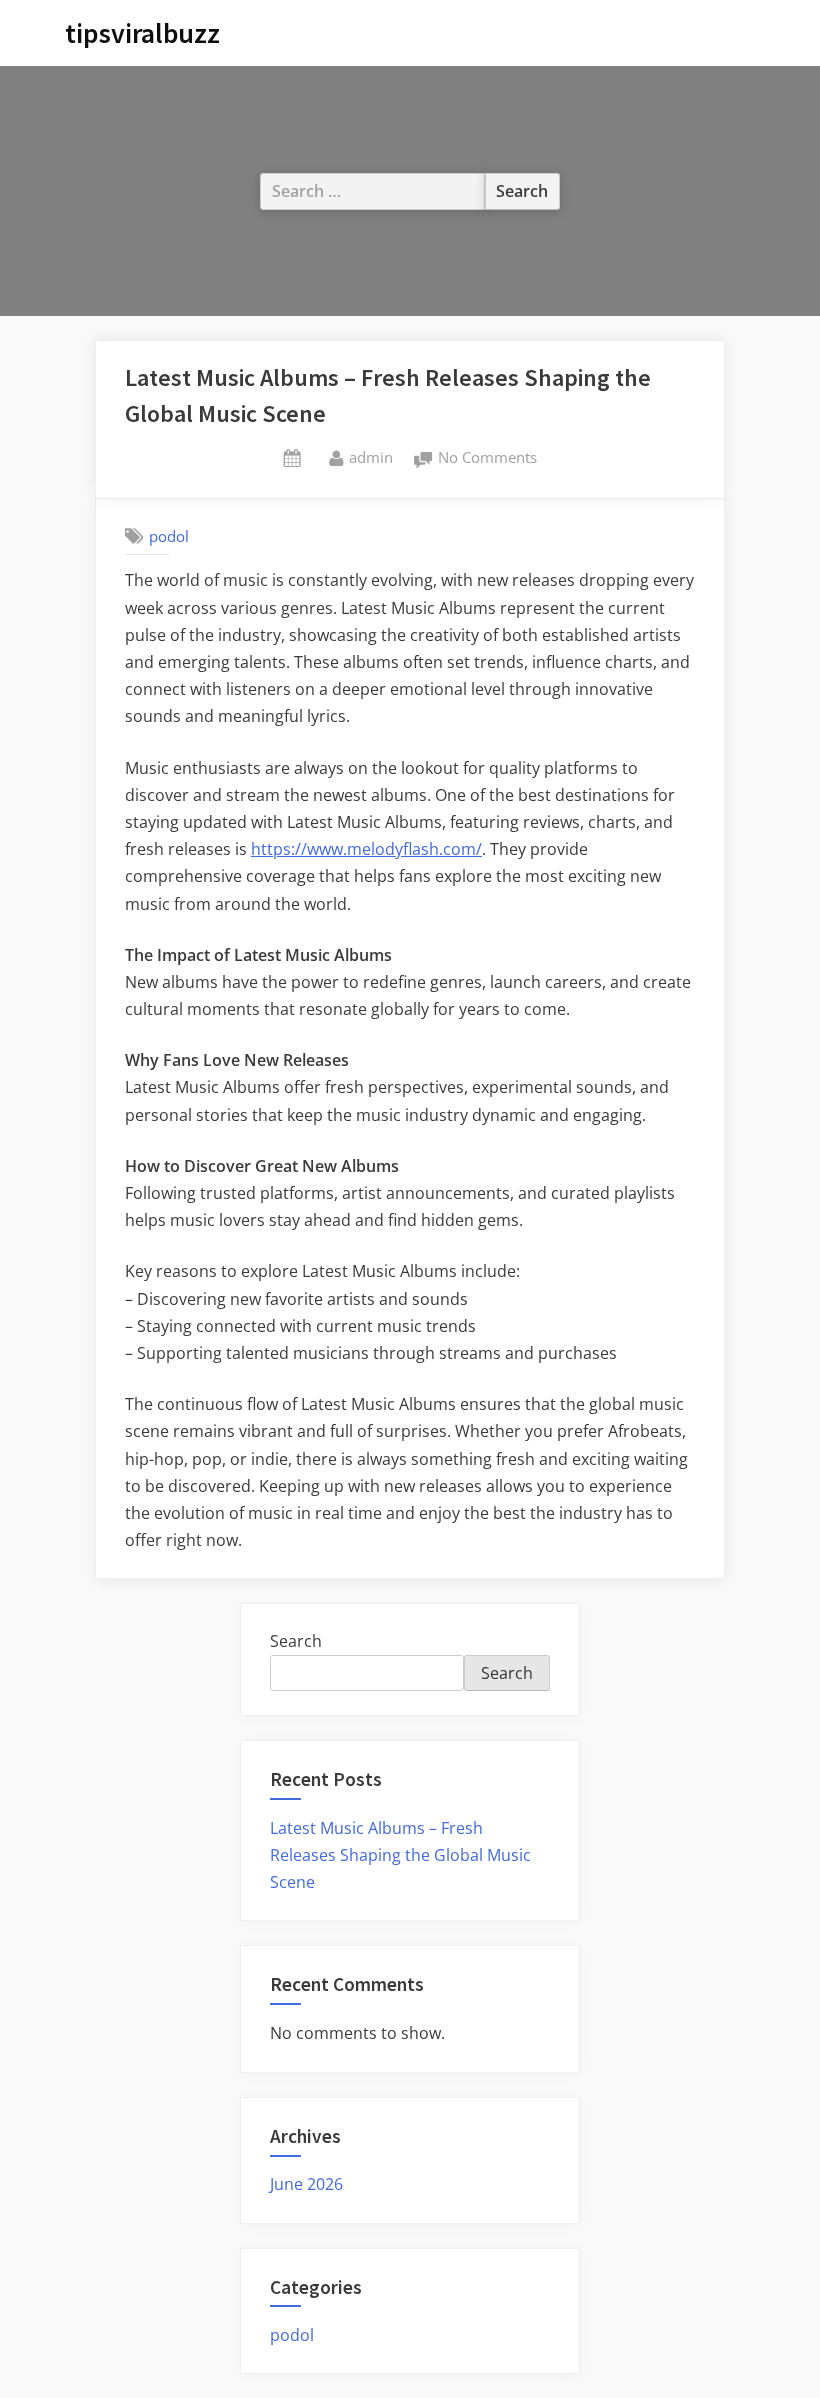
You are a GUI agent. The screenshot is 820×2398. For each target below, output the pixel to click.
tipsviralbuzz (142, 33)
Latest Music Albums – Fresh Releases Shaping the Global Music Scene (400, 1855)
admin (371, 456)
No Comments (487, 459)
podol (169, 536)
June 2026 (306, 2184)
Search (296, 1641)
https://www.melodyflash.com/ (366, 849)
